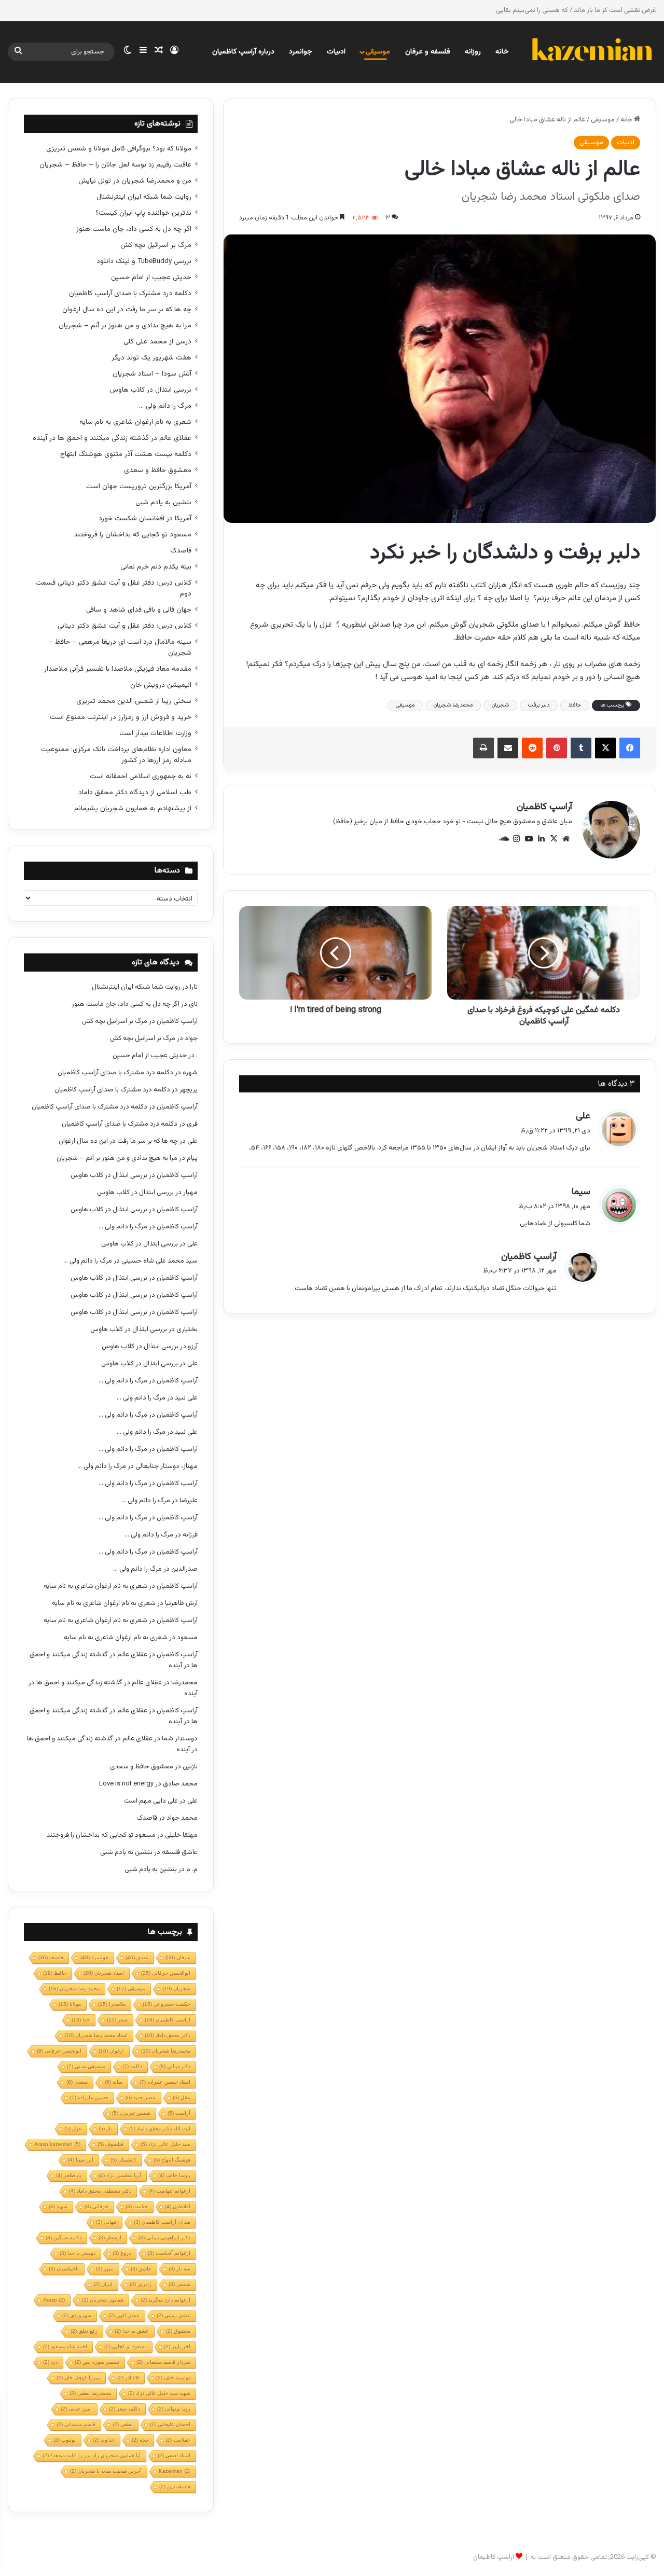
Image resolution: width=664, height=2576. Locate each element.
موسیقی (378, 52)
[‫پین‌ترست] (557, 748)
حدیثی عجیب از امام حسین (151, 277)
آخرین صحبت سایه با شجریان (106, 2471)
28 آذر (128, 2378)
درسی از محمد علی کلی (157, 342)
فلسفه (51, 1957)
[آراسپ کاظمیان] (591, 52)
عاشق (141, 2269)
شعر (117, 2020)
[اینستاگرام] (516, 839)
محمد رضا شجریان (74, 1989)
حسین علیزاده (89, 2097)
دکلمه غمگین (64, 2238)
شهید (58, 2206)
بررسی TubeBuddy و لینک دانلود (144, 261)
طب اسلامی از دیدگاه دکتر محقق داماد (135, 792)
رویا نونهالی (174, 2409)
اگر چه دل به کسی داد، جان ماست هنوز (134, 229)
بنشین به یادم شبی (163, 502)
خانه (502, 52)
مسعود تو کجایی (126, 2346)
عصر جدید (141, 2097)
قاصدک (181, 551)
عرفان (178, 1957)
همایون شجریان (103, 2300)
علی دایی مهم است (151, 1801)
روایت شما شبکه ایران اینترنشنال (144, 197)
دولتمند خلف (173, 2378)
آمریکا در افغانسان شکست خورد (145, 518)
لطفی (123, 2424)
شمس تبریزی (131, 2113)
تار (105, 2129)
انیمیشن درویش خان (161, 685)
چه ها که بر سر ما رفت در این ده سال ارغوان (127, 309)
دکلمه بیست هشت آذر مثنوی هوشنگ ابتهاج (126, 454)
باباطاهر (69, 2175)
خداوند (104, 2440)
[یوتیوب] (529, 839)
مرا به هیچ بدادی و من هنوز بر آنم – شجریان (125, 326)
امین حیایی (76, 2409)
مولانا (70, 2004)
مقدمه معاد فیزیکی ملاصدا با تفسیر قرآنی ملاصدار (118, 669)
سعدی (77, 2082)
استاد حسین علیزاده (165, 2082)
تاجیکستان (64, 2269)
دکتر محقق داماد (168, 2035)
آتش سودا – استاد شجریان (152, 374)
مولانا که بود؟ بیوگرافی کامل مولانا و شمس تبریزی (119, 149)
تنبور (105, 2269)
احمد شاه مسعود (65, 2346)
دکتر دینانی (175, 2066)
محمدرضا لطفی (90, 2393)
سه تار (179, 2269)
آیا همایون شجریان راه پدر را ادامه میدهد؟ (92, 2455)
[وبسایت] (566, 839)
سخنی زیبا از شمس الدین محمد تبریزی (134, 701)
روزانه (473, 52)
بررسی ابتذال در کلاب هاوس (150, 390)
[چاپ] (483, 748)
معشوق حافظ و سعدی (158, 470)
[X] (605, 748)
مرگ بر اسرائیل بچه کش (156, 245)
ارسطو (110, 2238)
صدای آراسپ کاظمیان (162, 2222)
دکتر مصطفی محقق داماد (100, 2191)
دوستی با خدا (78, 2253)
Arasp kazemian (57, 2144)
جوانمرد (301, 52)
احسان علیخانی (170, 2424)
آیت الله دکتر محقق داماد (160, 2129)
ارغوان (111, 2051)
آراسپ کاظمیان (544, 807)
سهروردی (77, 2315)
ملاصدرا (112, 2004)
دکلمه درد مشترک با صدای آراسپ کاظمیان (130, 293)
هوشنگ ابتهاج (172, 2160)
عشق (137, 1957)
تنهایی (106, 2222)
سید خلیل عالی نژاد (165, 2144)
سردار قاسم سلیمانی (163, 2362)
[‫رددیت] (532, 748)
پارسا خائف (174, 2175)
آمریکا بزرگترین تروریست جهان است (139, 486)
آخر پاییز (177, 2346)
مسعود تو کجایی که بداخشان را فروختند (133, 535)
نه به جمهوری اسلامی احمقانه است (141, 776)
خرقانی (96, 2206)
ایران (103, 2284)
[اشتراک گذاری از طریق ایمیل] (508, 748)
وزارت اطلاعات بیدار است (155, 733)
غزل (73, 2129)
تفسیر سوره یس (97, 2362)
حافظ (575, 705)
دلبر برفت (539, 705)
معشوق (178, 2331)
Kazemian (175, 2471)
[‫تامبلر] (581, 748)
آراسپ (179, 2113)
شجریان (500, 705)
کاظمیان (123, 2160)
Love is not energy (126, 1784)
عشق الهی (124, 2315)
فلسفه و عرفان (428, 52)
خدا (81, 2020)
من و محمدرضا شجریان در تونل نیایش (135, 181)
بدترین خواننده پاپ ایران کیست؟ (143, 213)
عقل (182, 2097)
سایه (114, 2082)
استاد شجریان (104, 1973)
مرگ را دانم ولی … (165, 406)
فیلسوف (110, 2144)
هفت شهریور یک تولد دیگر (151, 358)
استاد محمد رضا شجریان (96, 2035)
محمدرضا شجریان (453, 705)
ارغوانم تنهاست (169, 2191)
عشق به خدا (132, 2331)
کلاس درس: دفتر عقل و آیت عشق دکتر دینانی (125, 626)
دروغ (122, 2253)
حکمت (137, 2206)
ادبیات (336, 52)
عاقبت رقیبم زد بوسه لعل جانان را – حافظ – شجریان (115, 165)
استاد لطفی (174, 2455)
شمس (179, 2284)
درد (50, 2362)
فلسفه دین (175, 2487)
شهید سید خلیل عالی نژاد (159, 2393)
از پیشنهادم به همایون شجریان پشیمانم (133, 808)
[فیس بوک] (630, 748)
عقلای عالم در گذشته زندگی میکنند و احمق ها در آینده (112, 438)
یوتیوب (65, 2440)
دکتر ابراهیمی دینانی (164, 2238)
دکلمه (132, 2066)
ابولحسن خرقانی (59, 2051)
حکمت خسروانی (167, 2004)
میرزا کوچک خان (78, 2378)
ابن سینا (81, 2160)
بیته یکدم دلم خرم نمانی (156, 567)
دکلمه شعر (125, 2409)
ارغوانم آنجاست (169, 2253)
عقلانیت (178, 2440)
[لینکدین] (541, 839)
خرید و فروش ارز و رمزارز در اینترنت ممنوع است (121, 717)
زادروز (141, 2284)
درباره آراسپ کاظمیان (243, 52)
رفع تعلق (84, 2331)
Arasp (54, 2300)
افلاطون (178, 2206)
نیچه (140, 2440)
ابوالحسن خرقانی (166, 1973)
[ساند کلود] (504, 839)
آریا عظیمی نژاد (120, 2175)
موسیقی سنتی (86, 2066)
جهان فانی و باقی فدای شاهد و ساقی (139, 610)
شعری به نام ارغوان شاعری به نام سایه (135, 422)
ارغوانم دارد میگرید (165, 2300)
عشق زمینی (174, 2315)
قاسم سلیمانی (76, 2424)
